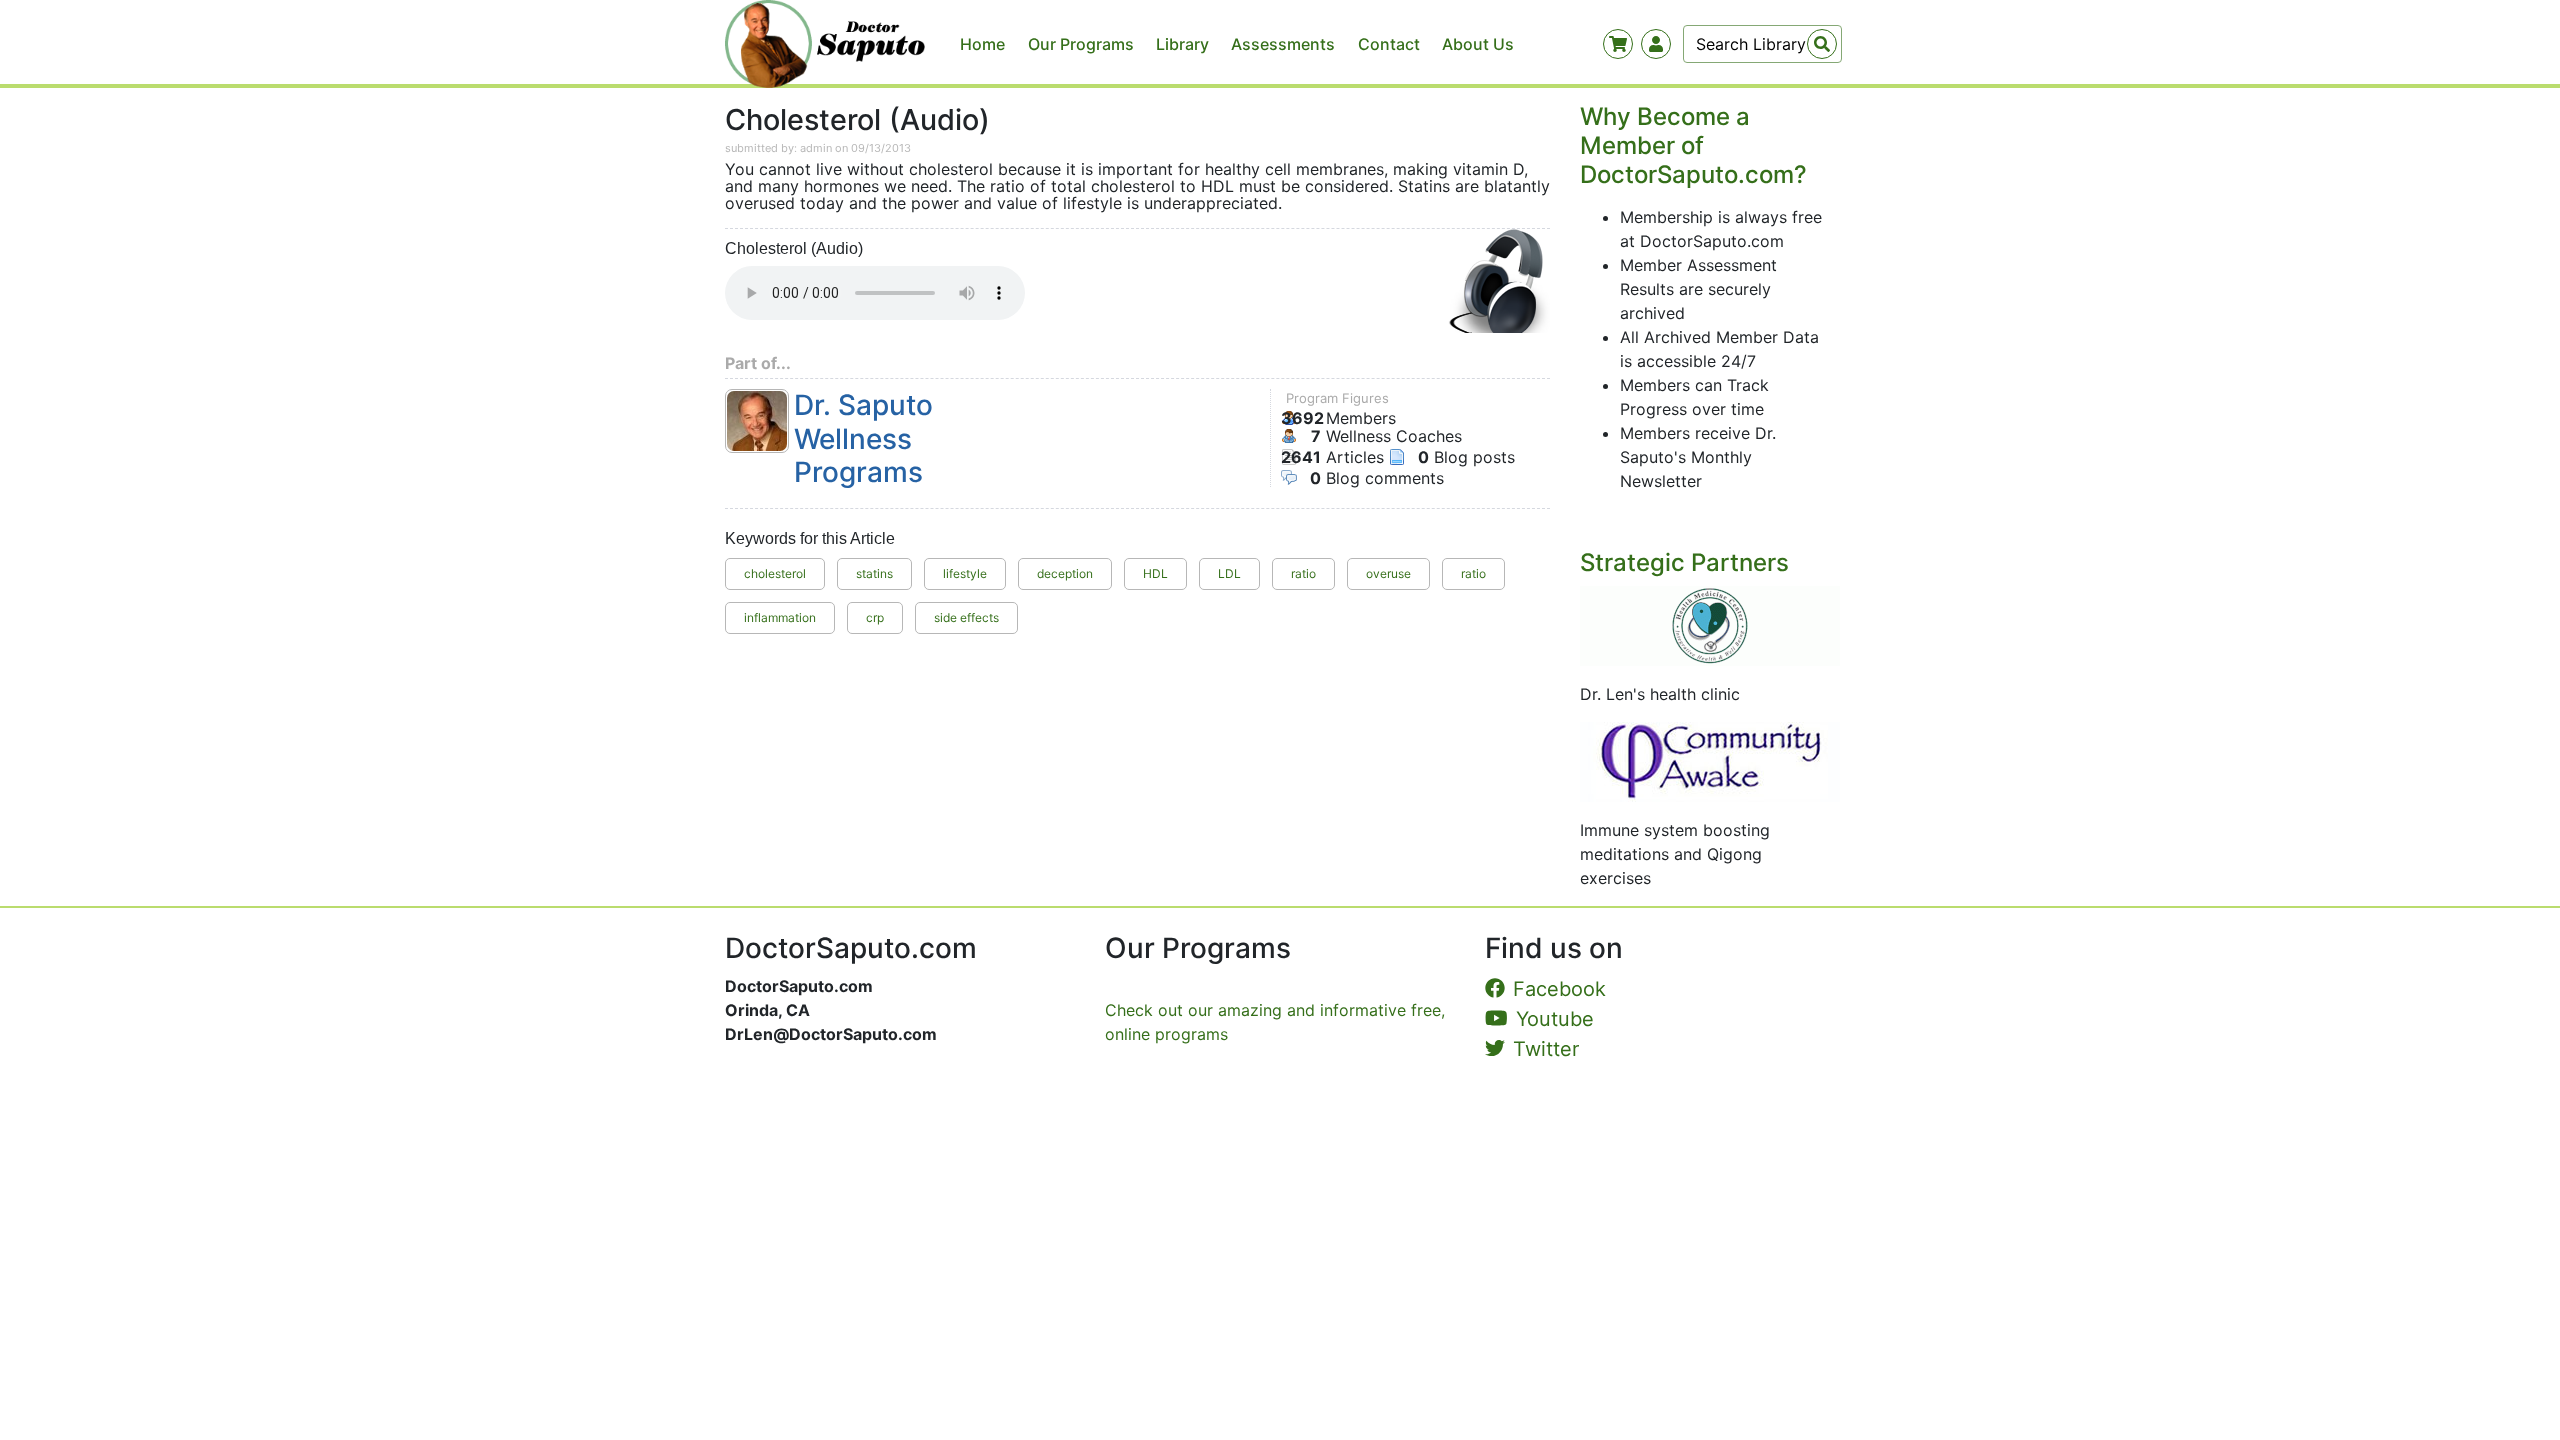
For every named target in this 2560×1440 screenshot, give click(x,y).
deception (1065, 573)
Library (1182, 44)
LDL (1229, 573)
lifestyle (965, 573)
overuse (1388, 573)
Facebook (1559, 989)
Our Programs (1081, 44)
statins (874, 573)
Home (982, 44)
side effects (966, 617)
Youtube (1555, 1019)
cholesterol (775, 573)
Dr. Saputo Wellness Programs (863, 439)
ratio (1303, 573)
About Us (1478, 44)
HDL (1155, 573)
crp (875, 617)
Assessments (1283, 44)
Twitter (1546, 1049)
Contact (1389, 44)
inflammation (780, 617)
